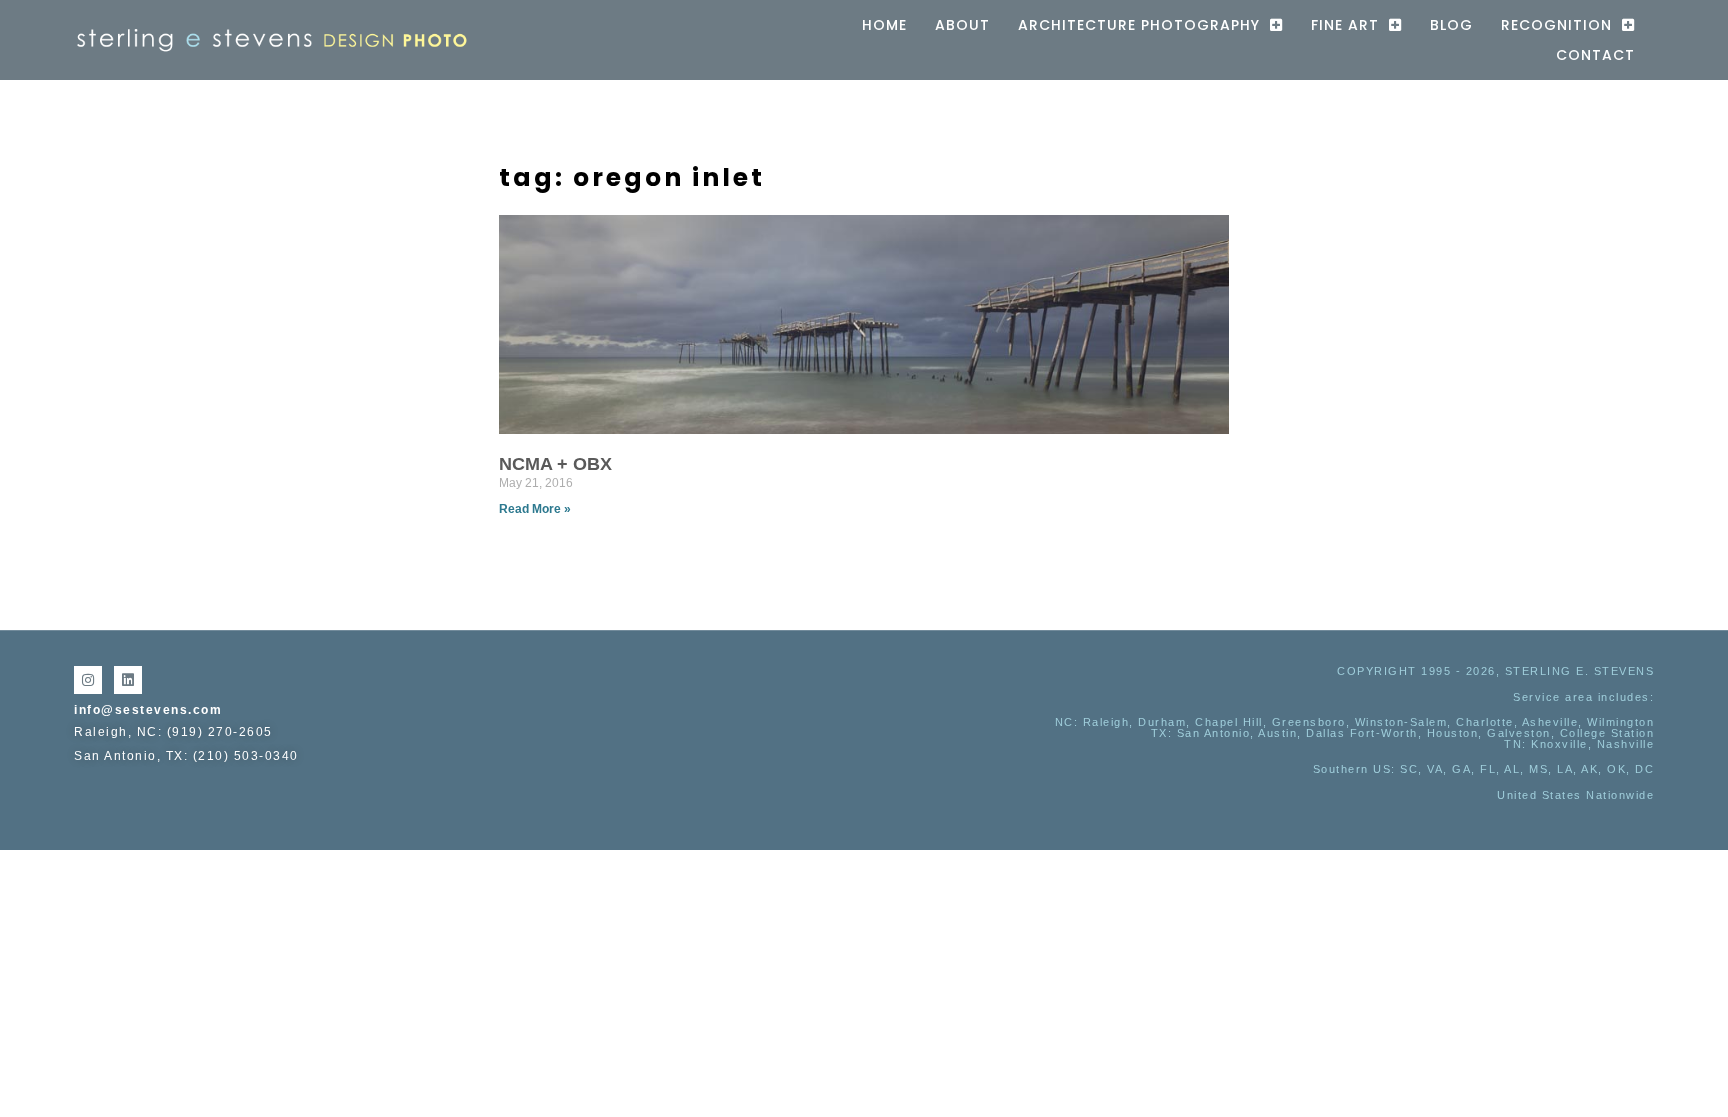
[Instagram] (88, 680)
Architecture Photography (1139, 25)
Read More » (535, 509)
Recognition (1556, 25)
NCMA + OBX (555, 464)
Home (884, 25)
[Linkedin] (128, 680)
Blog (1451, 25)
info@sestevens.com (148, 710)
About (962, 25)
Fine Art (1345, 25)
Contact (1595, 55)
